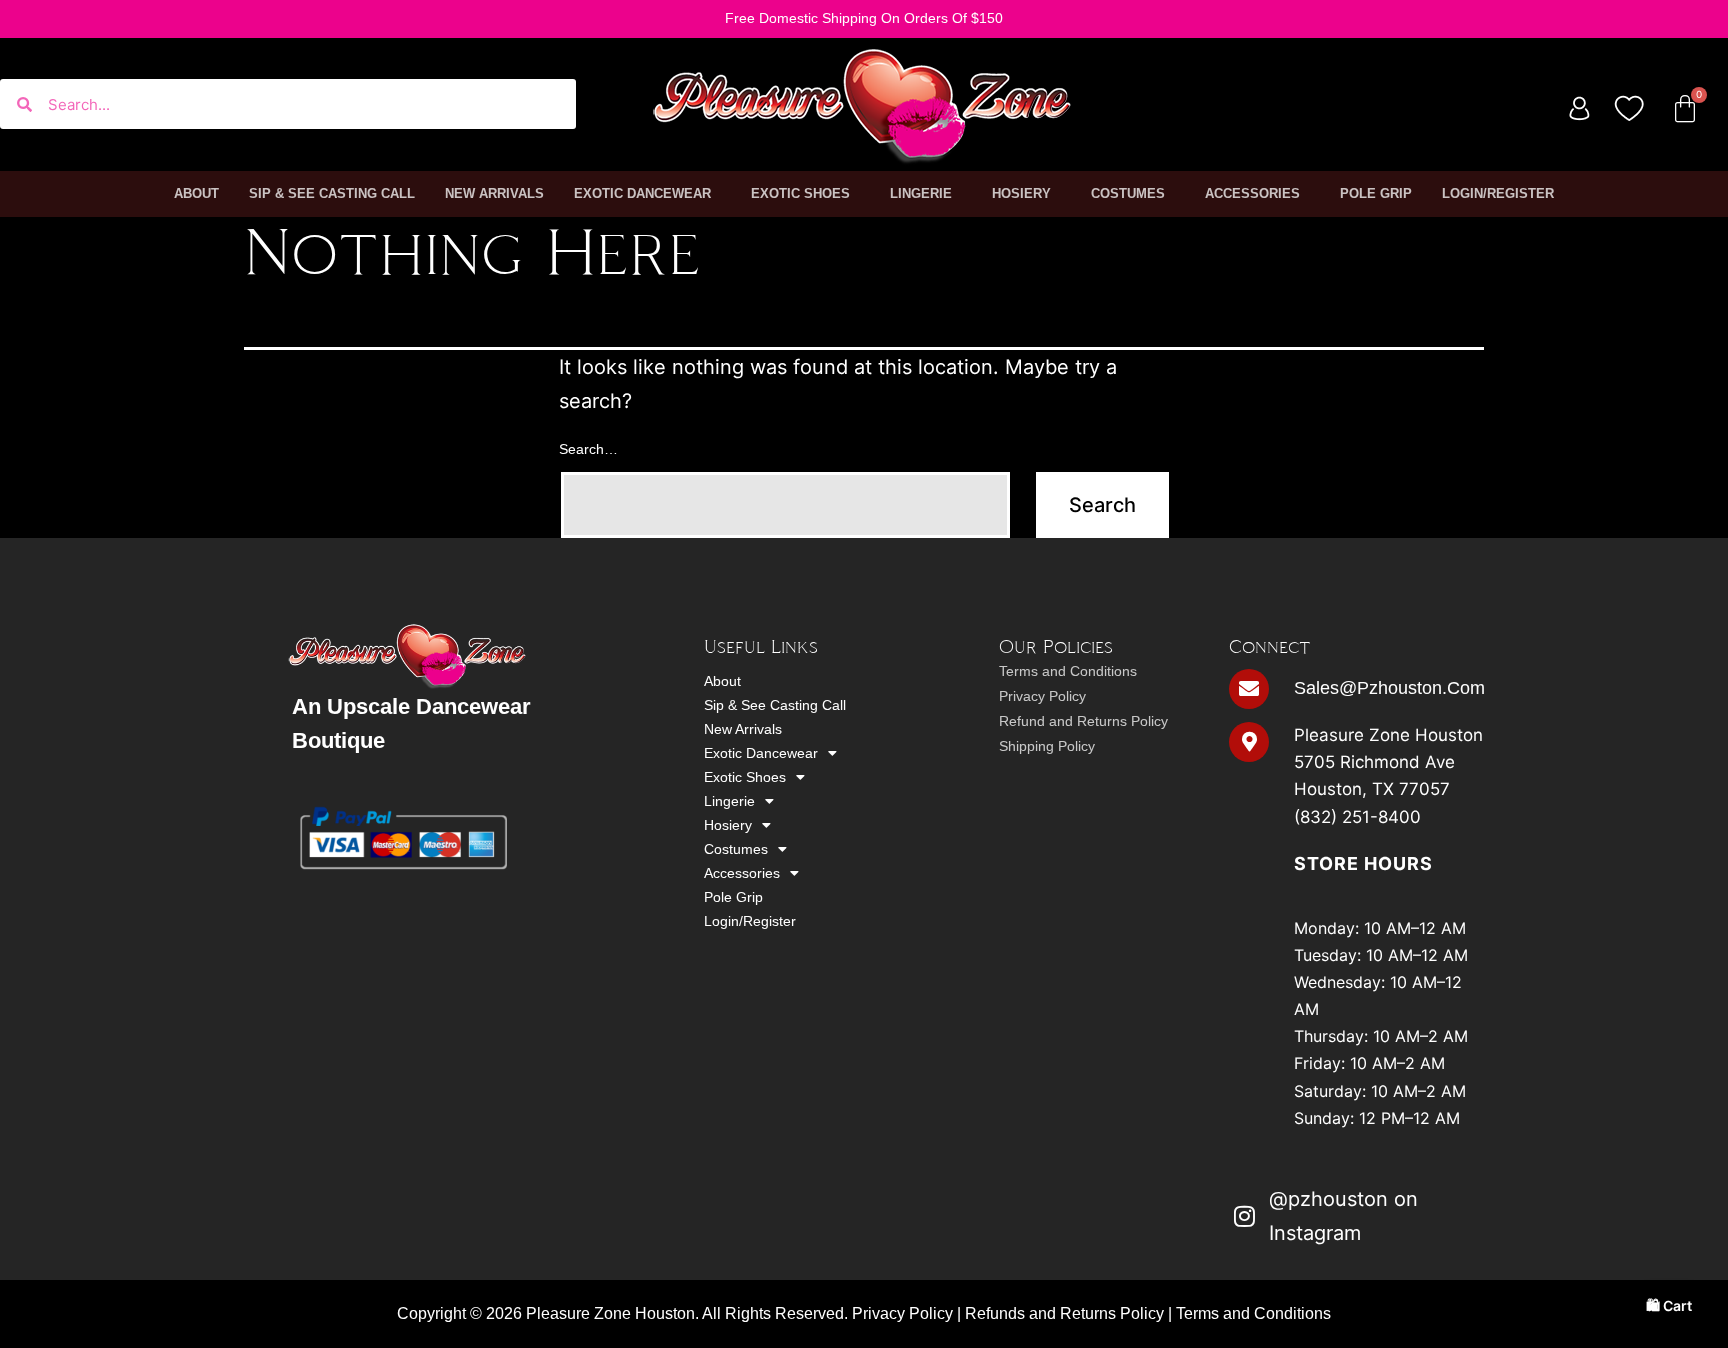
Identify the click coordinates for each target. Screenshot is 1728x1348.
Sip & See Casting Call (332, 193)
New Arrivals (494, 193)
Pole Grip (1376, 193)
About (196, 193)
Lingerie (921, 193)
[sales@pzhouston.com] (1249, 689)
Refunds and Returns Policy (1064, 1313)
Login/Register (1498, 193)
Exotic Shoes (800, 193)
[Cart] (1685, 109)
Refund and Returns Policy (1083, 721)
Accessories (1252, 193)
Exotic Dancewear (642, 193)
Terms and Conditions (1068, 671)
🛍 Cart (1669, 1305)
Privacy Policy (1042, 696)
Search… (588, 449)
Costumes (1128, 193)
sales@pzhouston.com (1389, 688)
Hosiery (1021, 193)
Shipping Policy (1047, 746)
